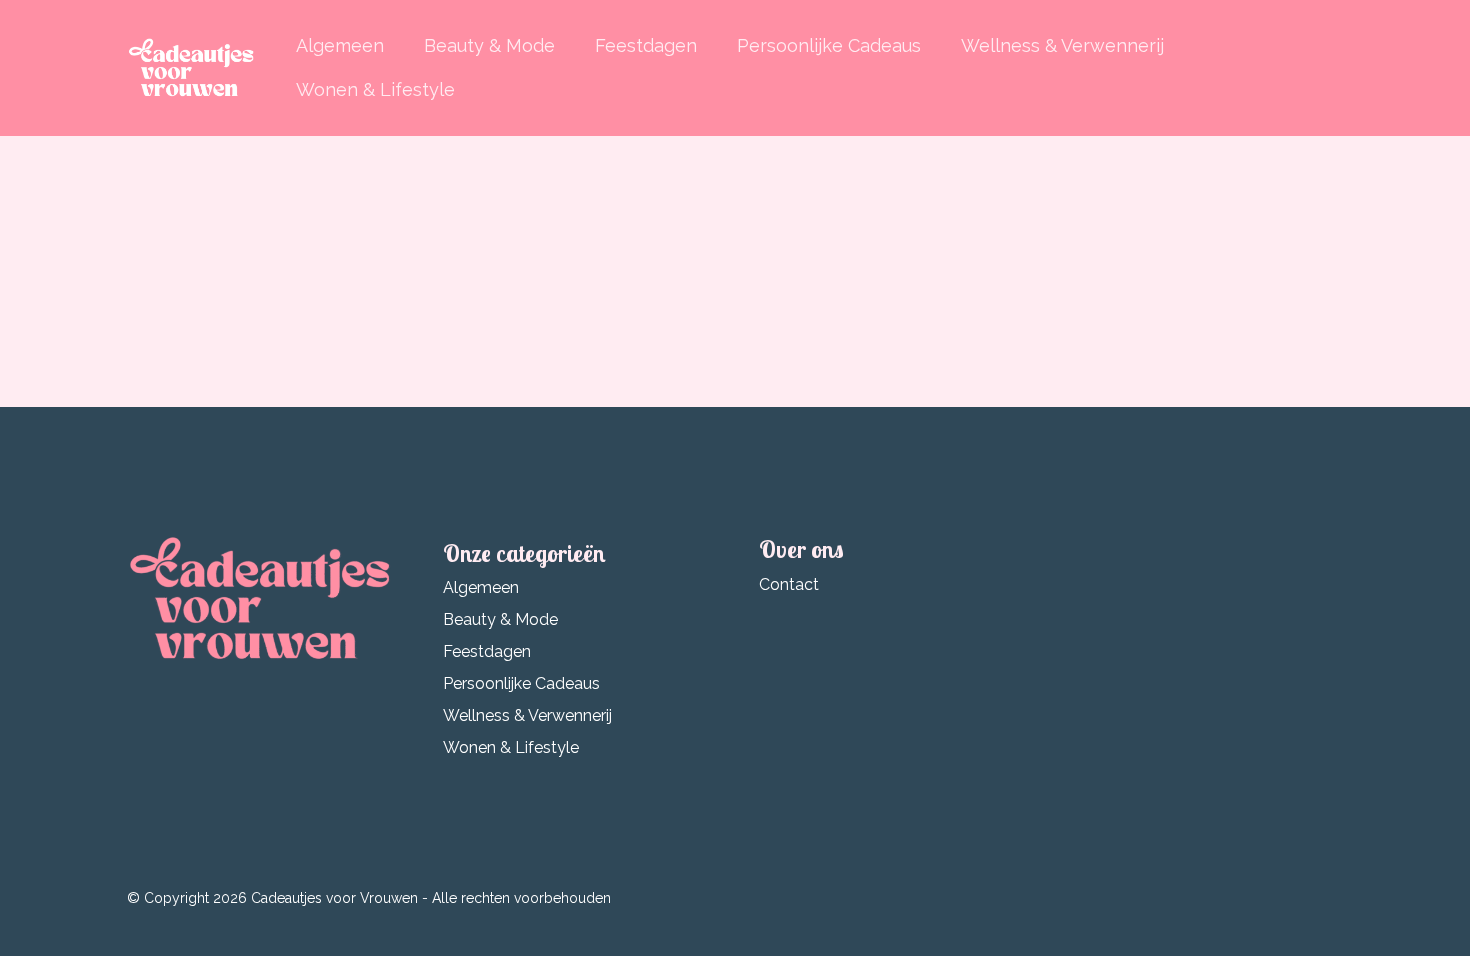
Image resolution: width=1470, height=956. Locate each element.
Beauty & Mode (489, 45)
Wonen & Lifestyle (375, 89)
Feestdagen (646, 45)
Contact (789, 584)
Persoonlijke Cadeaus (829, 45)
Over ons (801, 549)
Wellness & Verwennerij (1062, 45)
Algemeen (340, 45)
